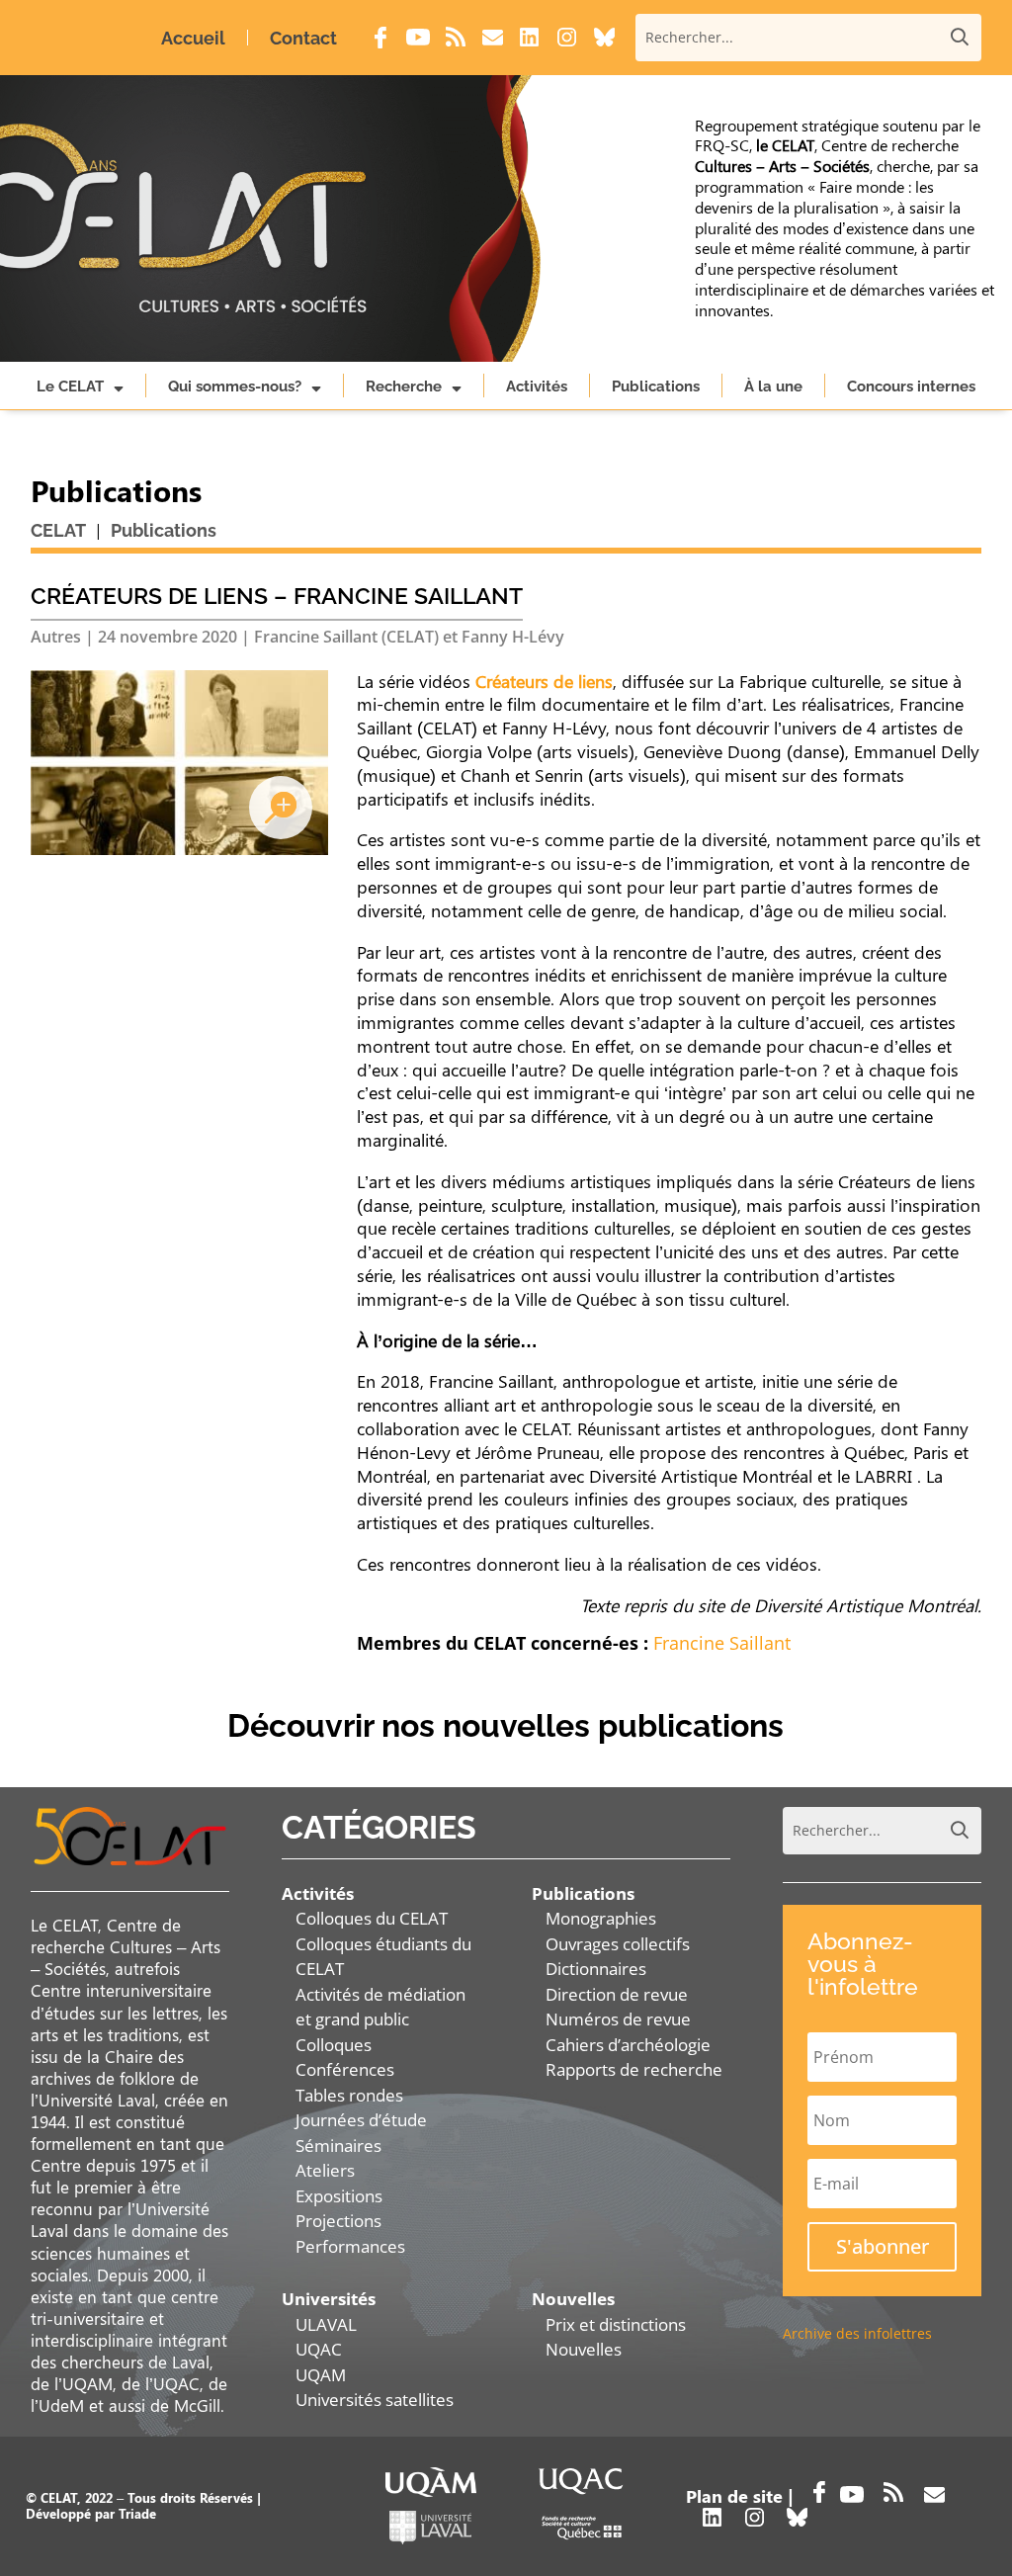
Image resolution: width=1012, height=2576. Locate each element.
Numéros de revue (618, 2019)
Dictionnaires (596, 1969)
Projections (338, 2221)
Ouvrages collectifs (618, 1944)
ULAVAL (326, 2324)
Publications (656, 386)
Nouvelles (584, 2349)
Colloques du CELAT (372, 1918)
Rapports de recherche (634, 2069)
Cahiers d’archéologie (628, 2045)
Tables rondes (349, 2095)
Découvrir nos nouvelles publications (506, 1725)
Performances (350, 2246)
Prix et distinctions (616, 2324)
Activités (537, 386)
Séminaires (338, 2146)
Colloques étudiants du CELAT (383, 1957)
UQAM (321, 2375)
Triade (137, 2513)
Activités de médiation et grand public (380, 2007)
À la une (773, 386)
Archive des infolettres (857, 2333)
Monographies (601, 1918)
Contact (303, 38)
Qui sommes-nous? (235, 386)
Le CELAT (70, 386)
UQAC (319, 2349)
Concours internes (911, 386)
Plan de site (734, 2496)
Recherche (404, 386)
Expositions (339, 2196)
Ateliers (325, 2170)
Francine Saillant (722, 1643)
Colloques (334, 2045)
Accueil (193, 38)
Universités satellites (375, 2400)
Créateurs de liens (544, 681)
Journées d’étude (361, 2120)
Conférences (345, 2069)
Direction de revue (617, 1994)
